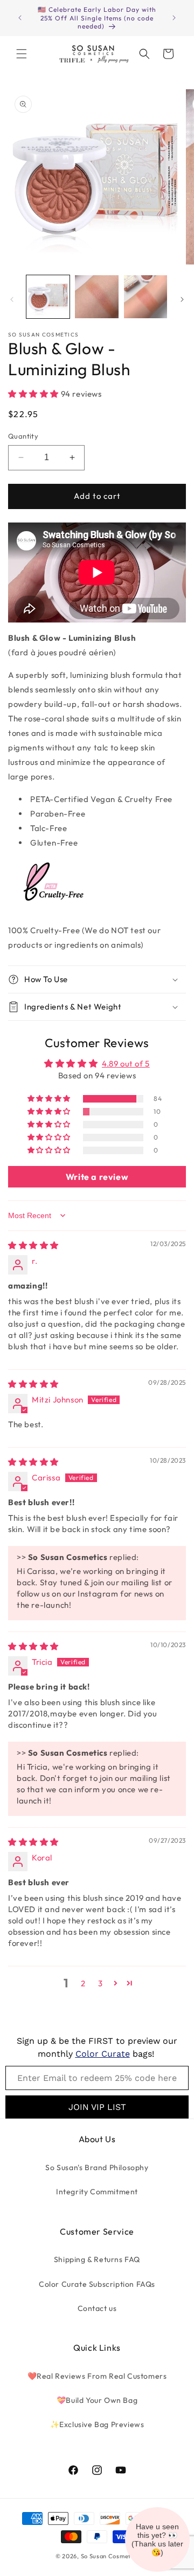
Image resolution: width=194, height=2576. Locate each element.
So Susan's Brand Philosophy (97, 2167)
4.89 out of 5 (126, 1064)
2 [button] (83, 1983)
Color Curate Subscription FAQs (97, 2284)
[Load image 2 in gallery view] (96, 297)
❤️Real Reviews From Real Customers (97, 2376)
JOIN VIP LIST (97, 2107)
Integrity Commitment (97, 2192)
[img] (33, 1245)
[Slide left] (12, 299)
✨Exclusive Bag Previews (97, 2424)
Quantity (23, 436)
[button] (22, 54)
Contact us (97, 2308)
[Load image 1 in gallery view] (48, 297)
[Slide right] (182, 299)
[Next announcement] (174, 18)
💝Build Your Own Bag (97, 2400)
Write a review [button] (97, 1177)
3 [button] (101, 1983)
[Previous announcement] (20, 18)
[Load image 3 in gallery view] (145, 297)
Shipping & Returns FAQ (97, 2259)
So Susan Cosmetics (110, 2556)
